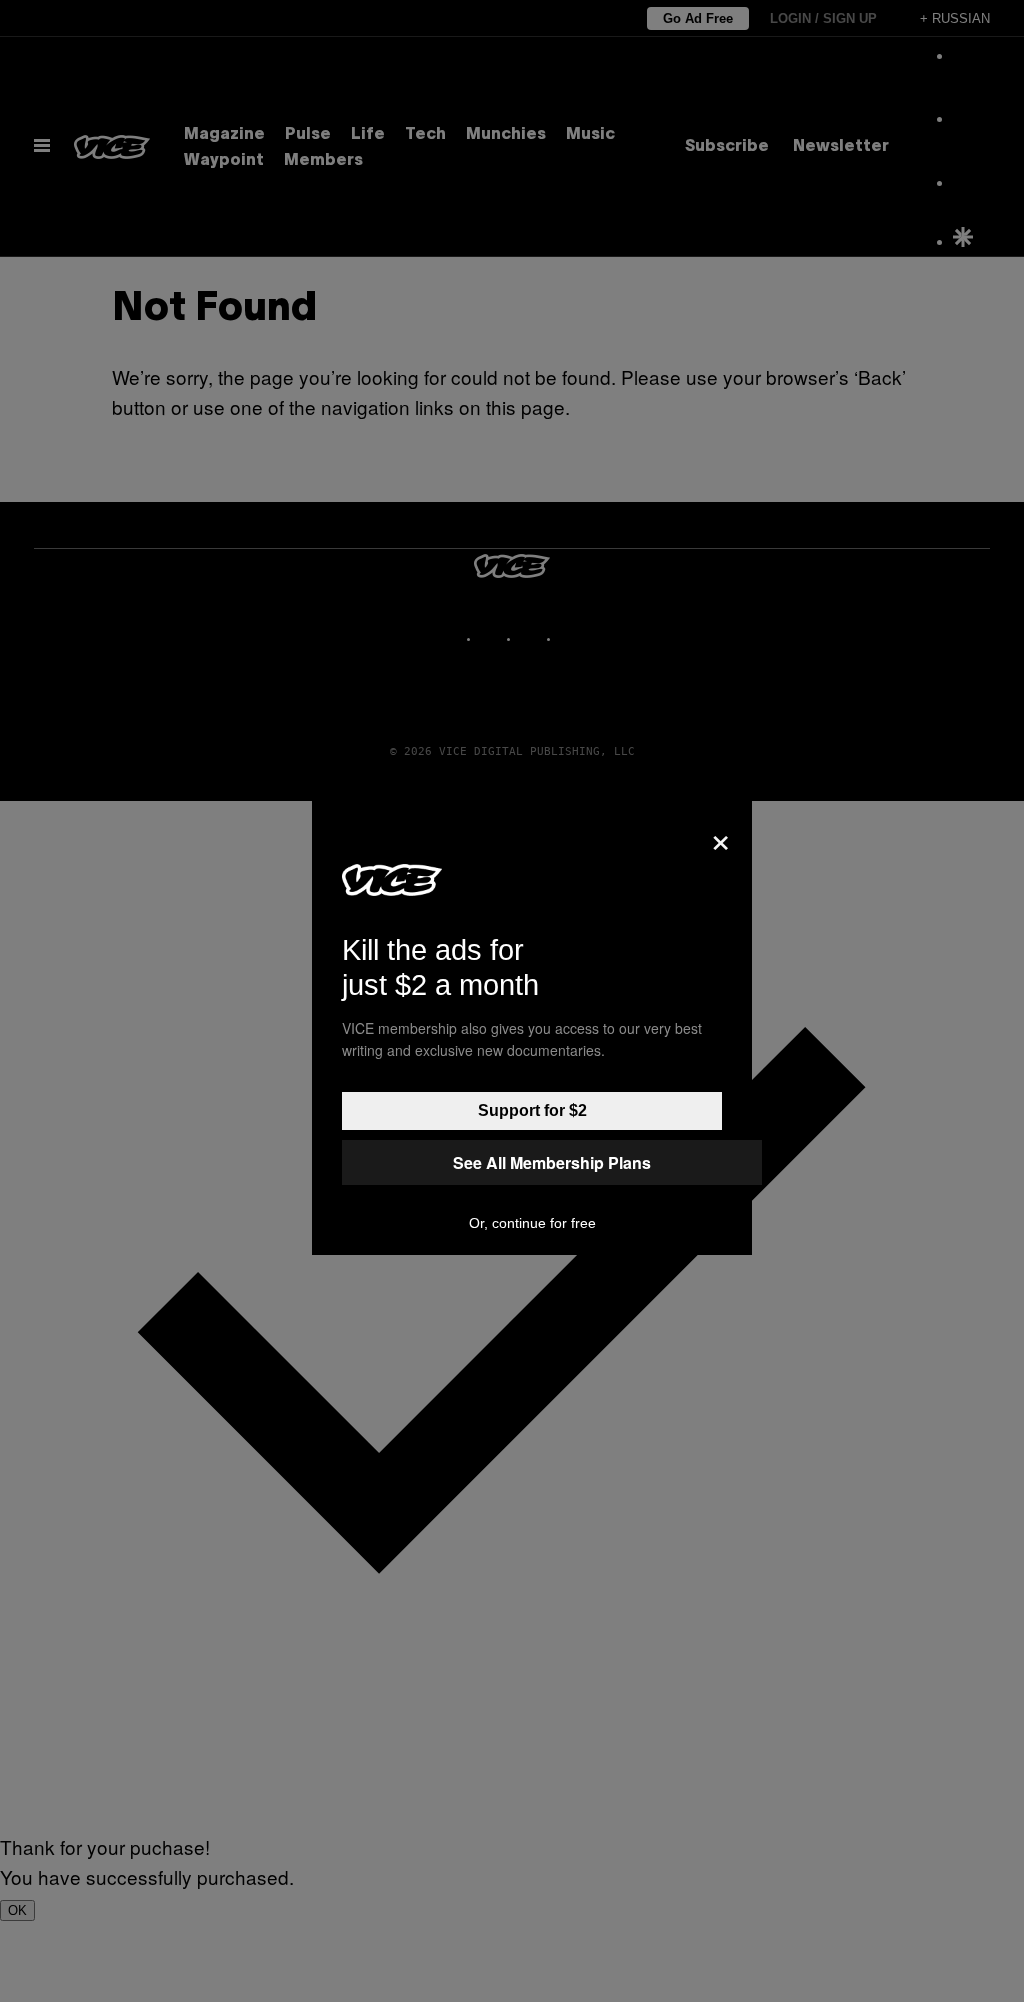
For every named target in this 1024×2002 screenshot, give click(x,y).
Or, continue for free (532, 1223)
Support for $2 (532, 1110)
